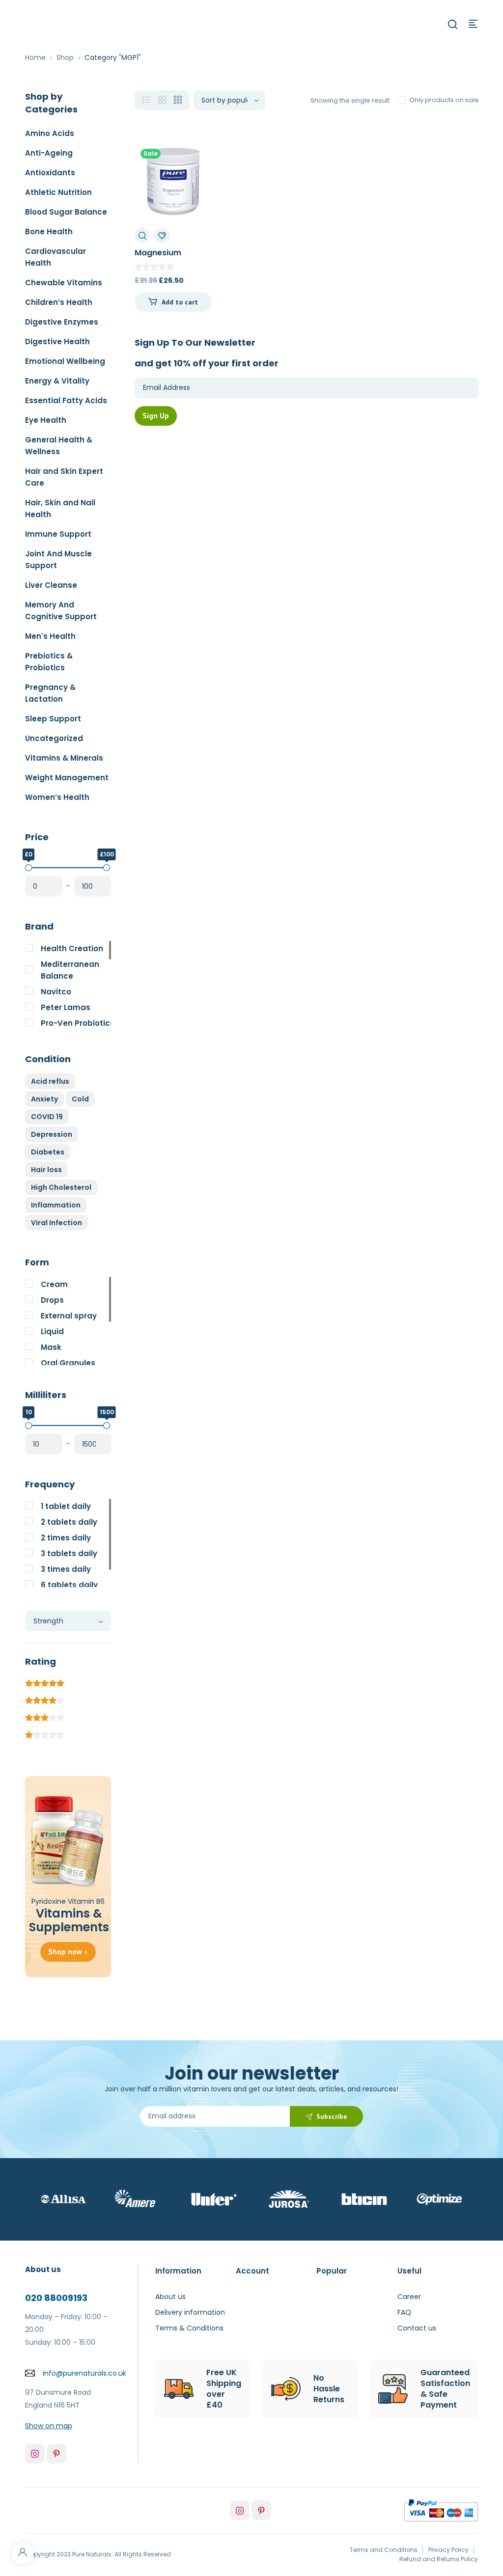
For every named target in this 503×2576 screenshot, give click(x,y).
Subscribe (332, 2116)
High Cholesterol (61, 1187)
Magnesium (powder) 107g (165, 258)
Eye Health (46, 420)
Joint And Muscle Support (58, 560)
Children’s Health (59, 302)
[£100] (107, 868)
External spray (69, 1316)
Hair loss (46, 1170)
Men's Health (50, 636)
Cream (54, 1284)
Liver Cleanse (51, 585)
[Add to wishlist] (162, 236)
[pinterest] (56, 2454)
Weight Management (67, 778)
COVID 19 (47, 1117)
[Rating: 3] (45, 1716)
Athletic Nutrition (58, 192)
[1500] (107, 1425)
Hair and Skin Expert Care (64, 477)
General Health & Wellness (59, 446)
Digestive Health (57, 342)
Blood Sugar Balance (66, 212)
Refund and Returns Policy (439, 2559)
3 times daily (66, 1569)
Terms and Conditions (384, 2550)
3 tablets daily (69, 1553)
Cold (80, 1099)
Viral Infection (56, 1223)
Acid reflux (50, 1081)
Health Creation (72, 948)
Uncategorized (54, 738)
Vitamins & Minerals (64, 758)
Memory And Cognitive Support (61, 611)
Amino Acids (50, 133)
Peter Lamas (66, 1007)
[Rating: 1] (45, 1733)
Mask (51, 1347)
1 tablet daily (66, 1506)
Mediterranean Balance (70, 970)
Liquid (52, 1331)
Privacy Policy (448, 2550)
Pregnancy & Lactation (50, 693)
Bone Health (49, 232)
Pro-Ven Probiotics (78, 1023)
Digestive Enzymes (62, 322)
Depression (52, 1134)
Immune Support (58, 534)
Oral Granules (68, 1363)
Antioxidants (50, 173)
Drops (52, 1300)
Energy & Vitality (57, 381)
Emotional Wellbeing (65, 361)
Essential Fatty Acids (66, 400)
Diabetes (48, 1152)
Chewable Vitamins (64, 283)
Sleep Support (53, 719)
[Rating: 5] (45, 1682)
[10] (28, 1425)
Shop (65, 57)
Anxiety (44, 1099)
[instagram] (35, 2454)
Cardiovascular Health (56, 257)
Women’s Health (57, 797)
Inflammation (56, 1205)
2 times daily (66, 1538)
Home (35, 57)
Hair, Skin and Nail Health (60, 508)
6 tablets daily (69, 1585)
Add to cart (180, 302)
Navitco (56, 992)
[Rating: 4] (45, 1699)
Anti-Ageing (49, 153)
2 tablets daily (69, 1522)
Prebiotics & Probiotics (49, 662)
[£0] (28, 868)
